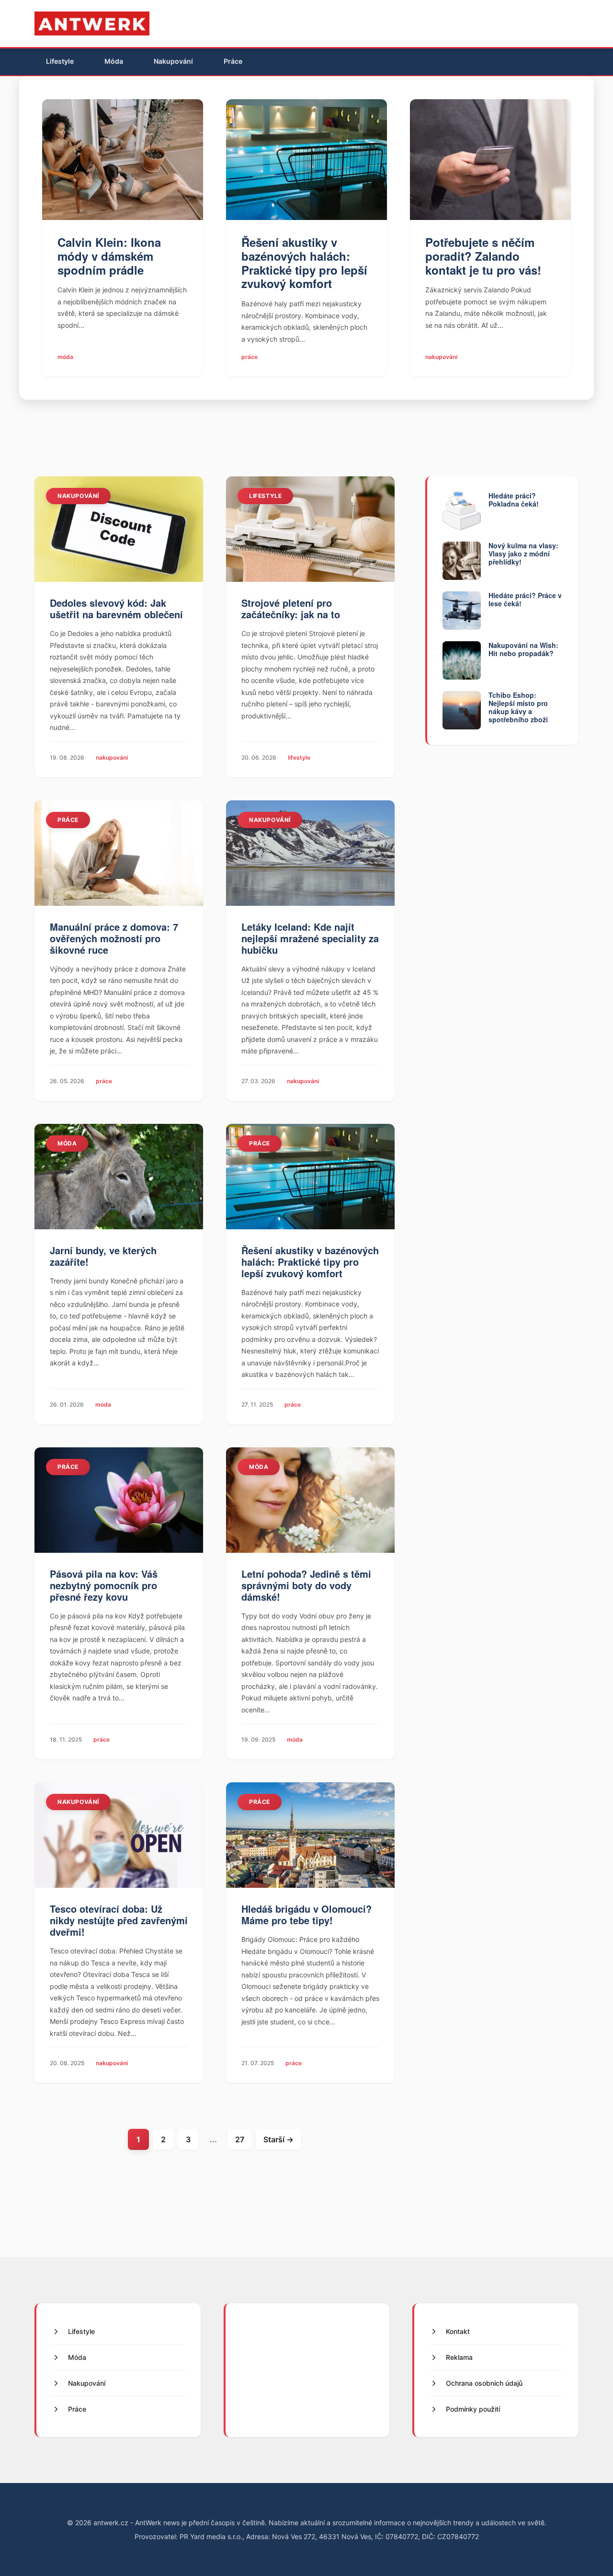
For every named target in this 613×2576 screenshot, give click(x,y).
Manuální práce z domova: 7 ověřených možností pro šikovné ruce (114, 938)
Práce (233, 61)
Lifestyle (60, 61)
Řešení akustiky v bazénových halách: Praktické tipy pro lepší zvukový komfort (304, 263)
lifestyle (265, 496)
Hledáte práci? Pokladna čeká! (514, 500)
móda (65, 357)
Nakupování (173, 61)
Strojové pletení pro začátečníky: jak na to (291, 608)
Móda (114, 61)
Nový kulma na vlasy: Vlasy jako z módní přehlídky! (523, 554)
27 (240, 2139)
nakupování (441, 357)
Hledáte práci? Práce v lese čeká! (525, 599)
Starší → (278, 2139)
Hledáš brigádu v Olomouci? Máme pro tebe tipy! (306, 1914)
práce (250, 357)
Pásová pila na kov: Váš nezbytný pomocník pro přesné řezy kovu (104, 1585)
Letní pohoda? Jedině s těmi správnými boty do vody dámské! (306, 1585)
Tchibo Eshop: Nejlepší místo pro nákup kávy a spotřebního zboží (518, 707)
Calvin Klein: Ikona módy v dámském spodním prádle (109, 256)
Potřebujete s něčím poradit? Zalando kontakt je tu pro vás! (483, 256)
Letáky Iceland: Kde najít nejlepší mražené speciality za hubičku (310, 938)
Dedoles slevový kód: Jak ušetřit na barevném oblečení (116, 608)
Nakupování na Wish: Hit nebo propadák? (523, 649)
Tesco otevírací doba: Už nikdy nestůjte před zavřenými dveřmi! (119, 1920)
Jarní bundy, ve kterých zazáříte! (103, 1256)
